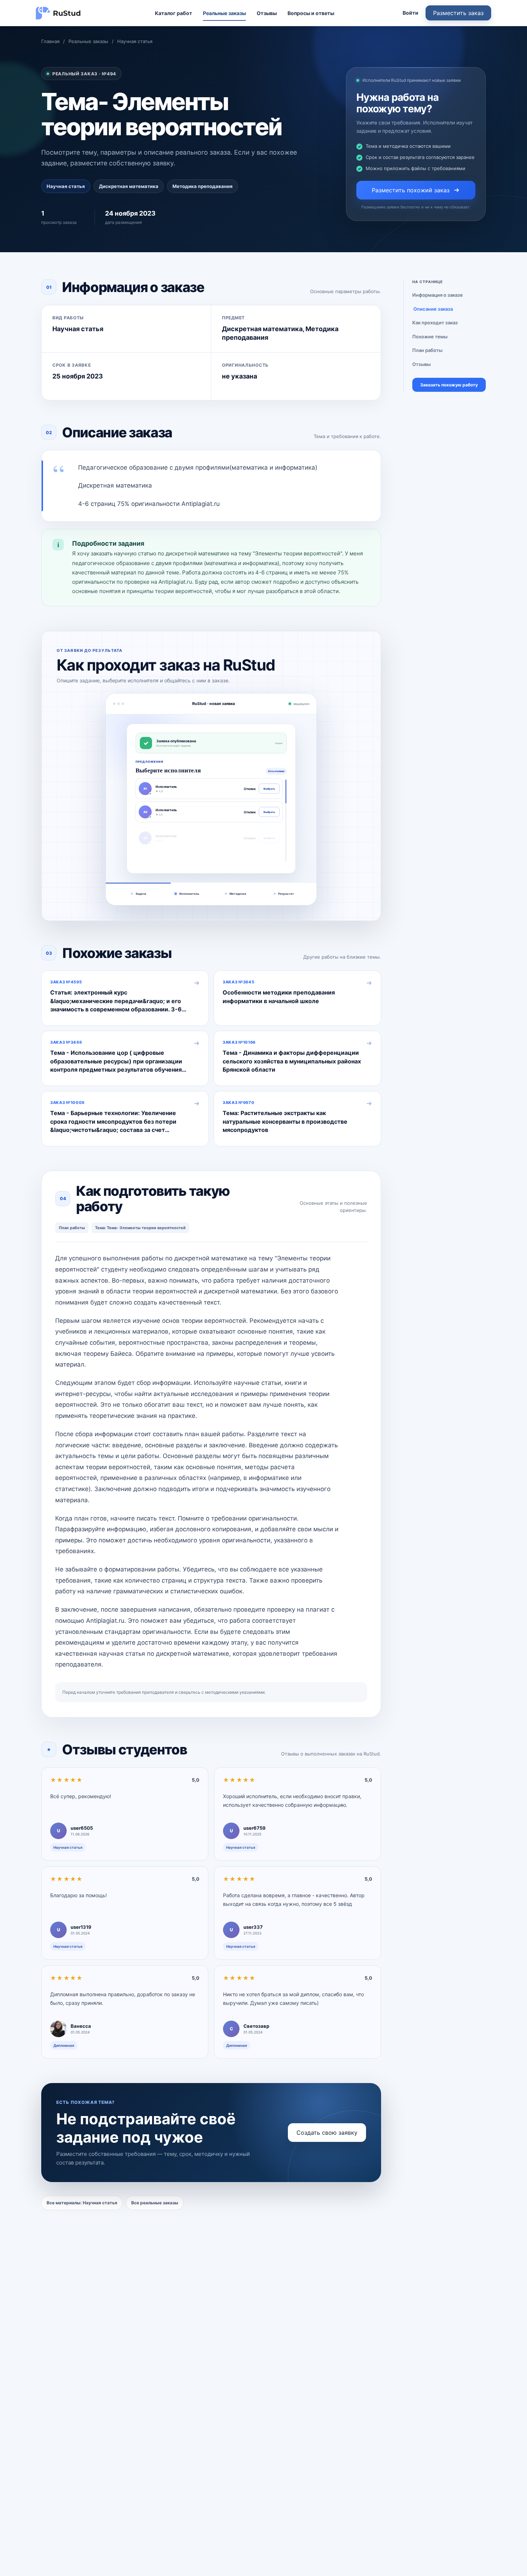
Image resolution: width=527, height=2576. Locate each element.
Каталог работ (174, 13)
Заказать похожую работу (449, 385)
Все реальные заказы (155, 2203)
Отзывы (267, 13)
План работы (427, 350)
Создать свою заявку (327, 2133)
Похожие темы (430, 337)
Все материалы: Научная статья (82, 2203)
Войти (410, 13)
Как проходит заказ (435, 323)
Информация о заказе (438, 295)
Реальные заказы (224, 13)
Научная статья (135, 41)
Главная (50, 41)
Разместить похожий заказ (411, 190)
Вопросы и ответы (311, 13)
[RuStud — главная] (58, 13)
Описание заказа (433, 309)
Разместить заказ (458, 13)
